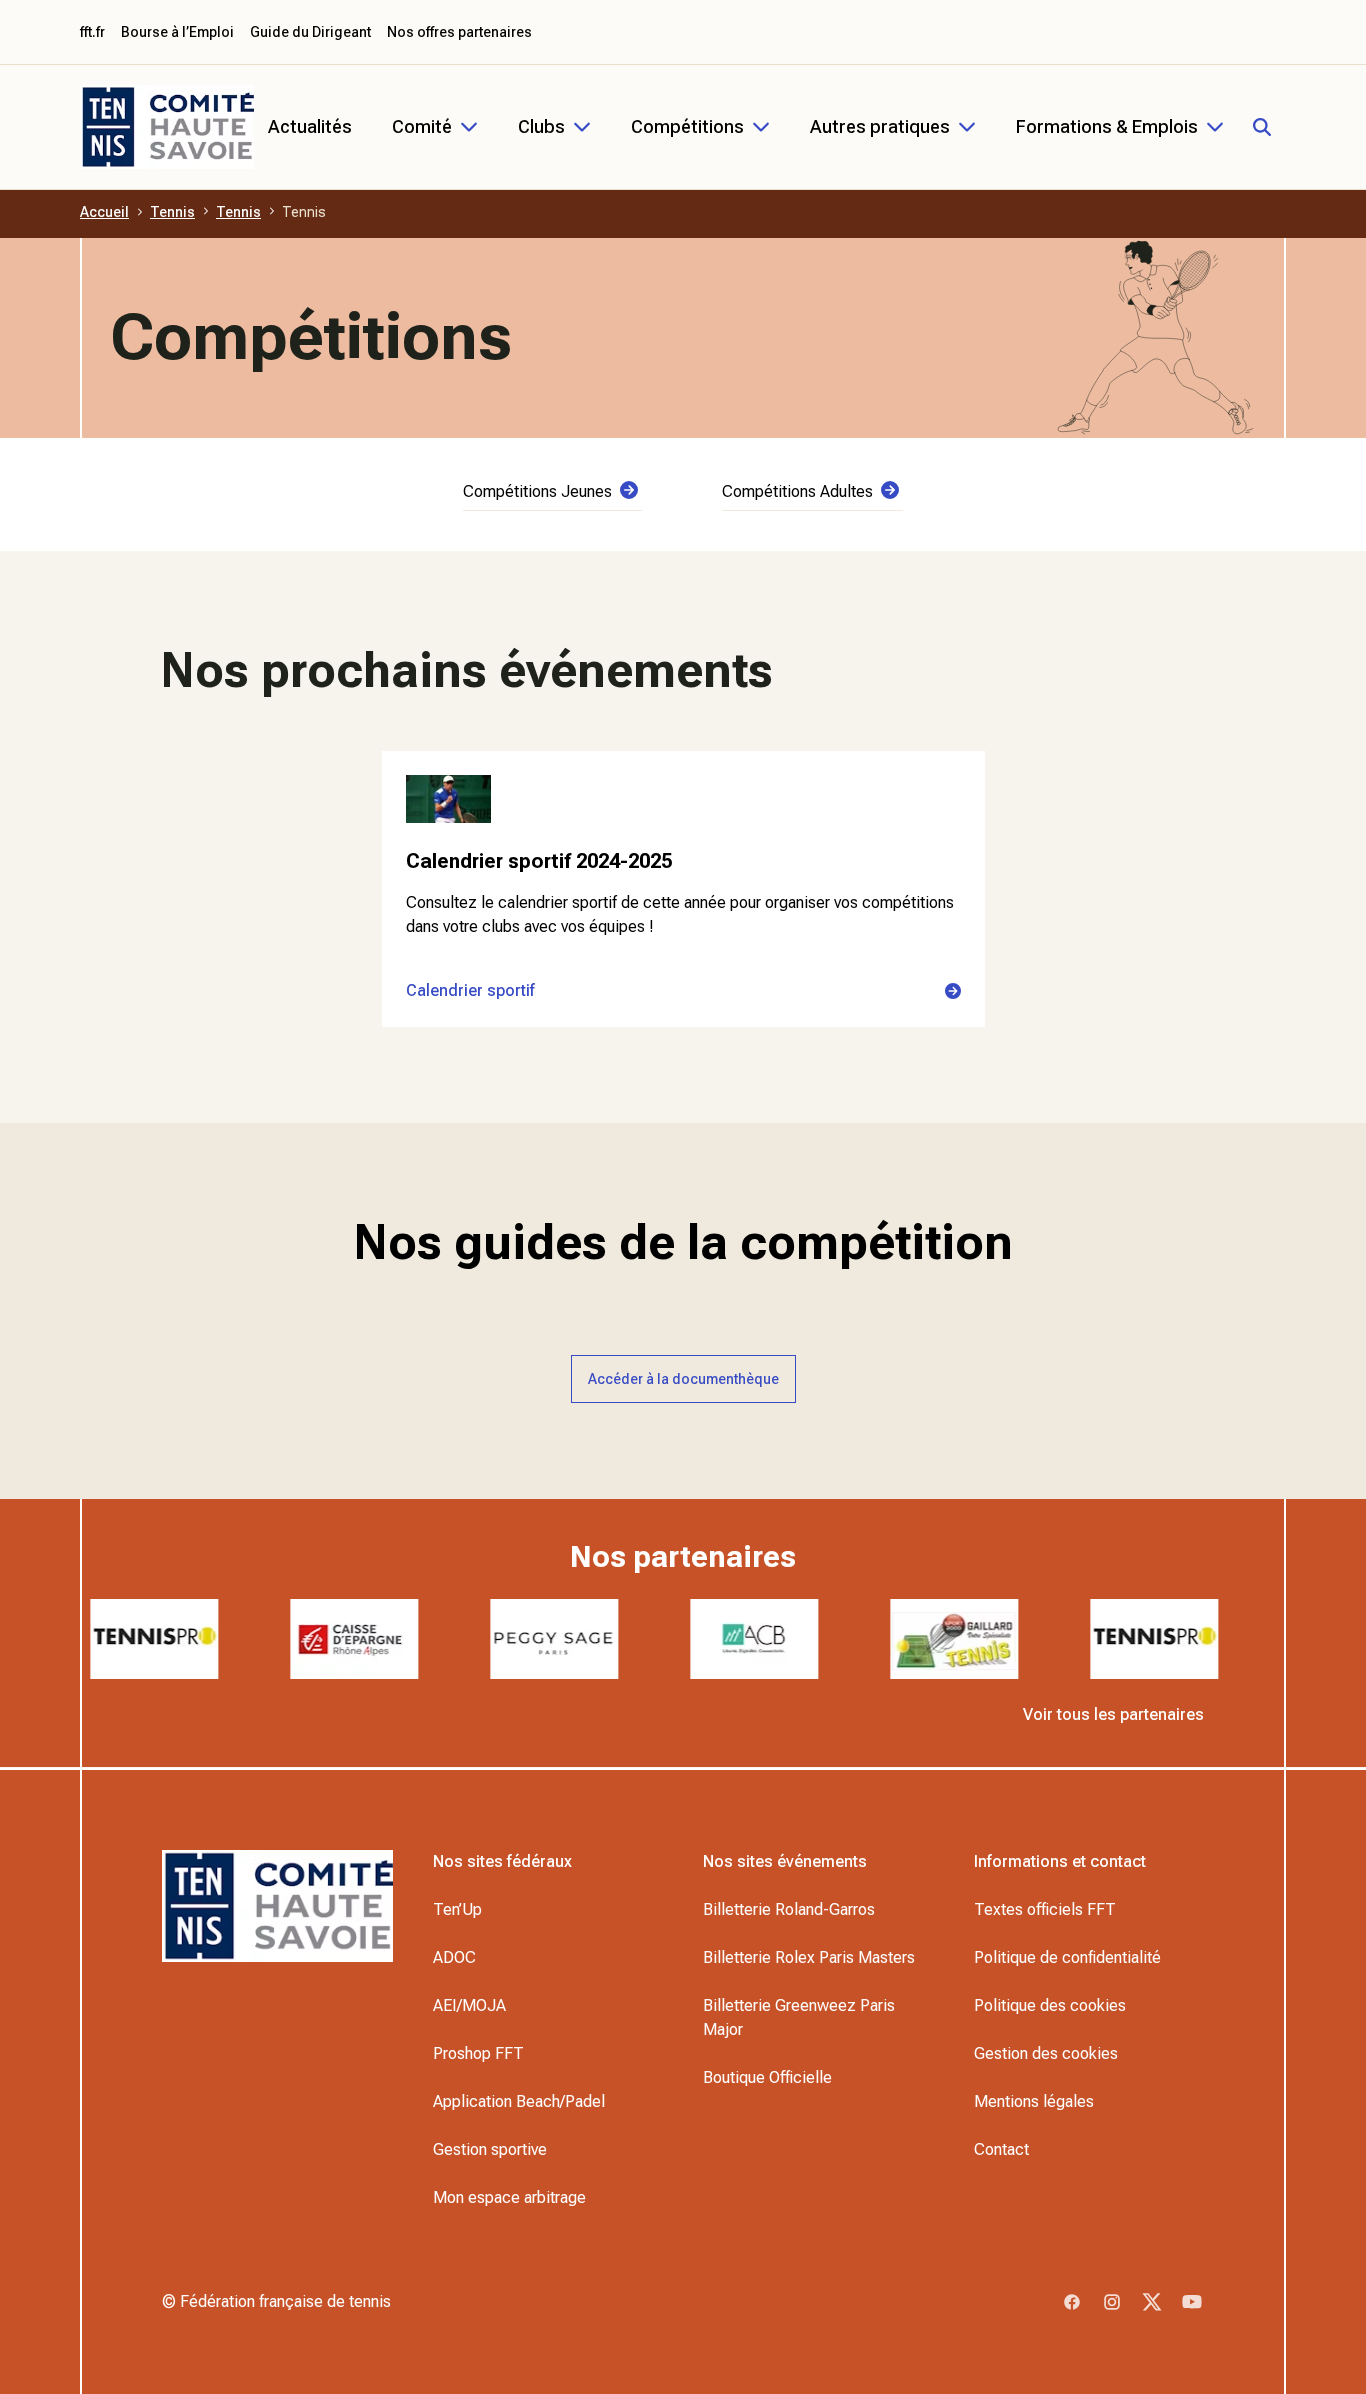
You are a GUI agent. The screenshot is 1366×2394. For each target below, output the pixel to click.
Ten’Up (457, 1909)
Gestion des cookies (1046, 2053)
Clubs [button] (541, 126)
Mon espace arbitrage (509, 2197)
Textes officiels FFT (1045, 1909)
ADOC (454, 1957)
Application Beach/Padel (519, 2101)
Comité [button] (422, 126)
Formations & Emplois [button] (1107, 126)
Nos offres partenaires (459, 32)
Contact (1001, 2149)
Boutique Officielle (767, 2077)
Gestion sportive (490, 2149)
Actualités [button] (310, 126)
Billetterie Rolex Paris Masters (809, 1957)
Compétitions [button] (687, 126)
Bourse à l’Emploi (177, 32)
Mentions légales (1034, 2101)
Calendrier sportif (470, 990)
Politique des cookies (1050, 2005)
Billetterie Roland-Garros (789, 1909)
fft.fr (92, 32)
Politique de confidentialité (1067, 1957)
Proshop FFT (478, 2053)
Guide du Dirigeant (310, 32)
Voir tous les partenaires (1113, 1714)
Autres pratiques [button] (880, 126)
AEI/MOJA (469, 2005)
